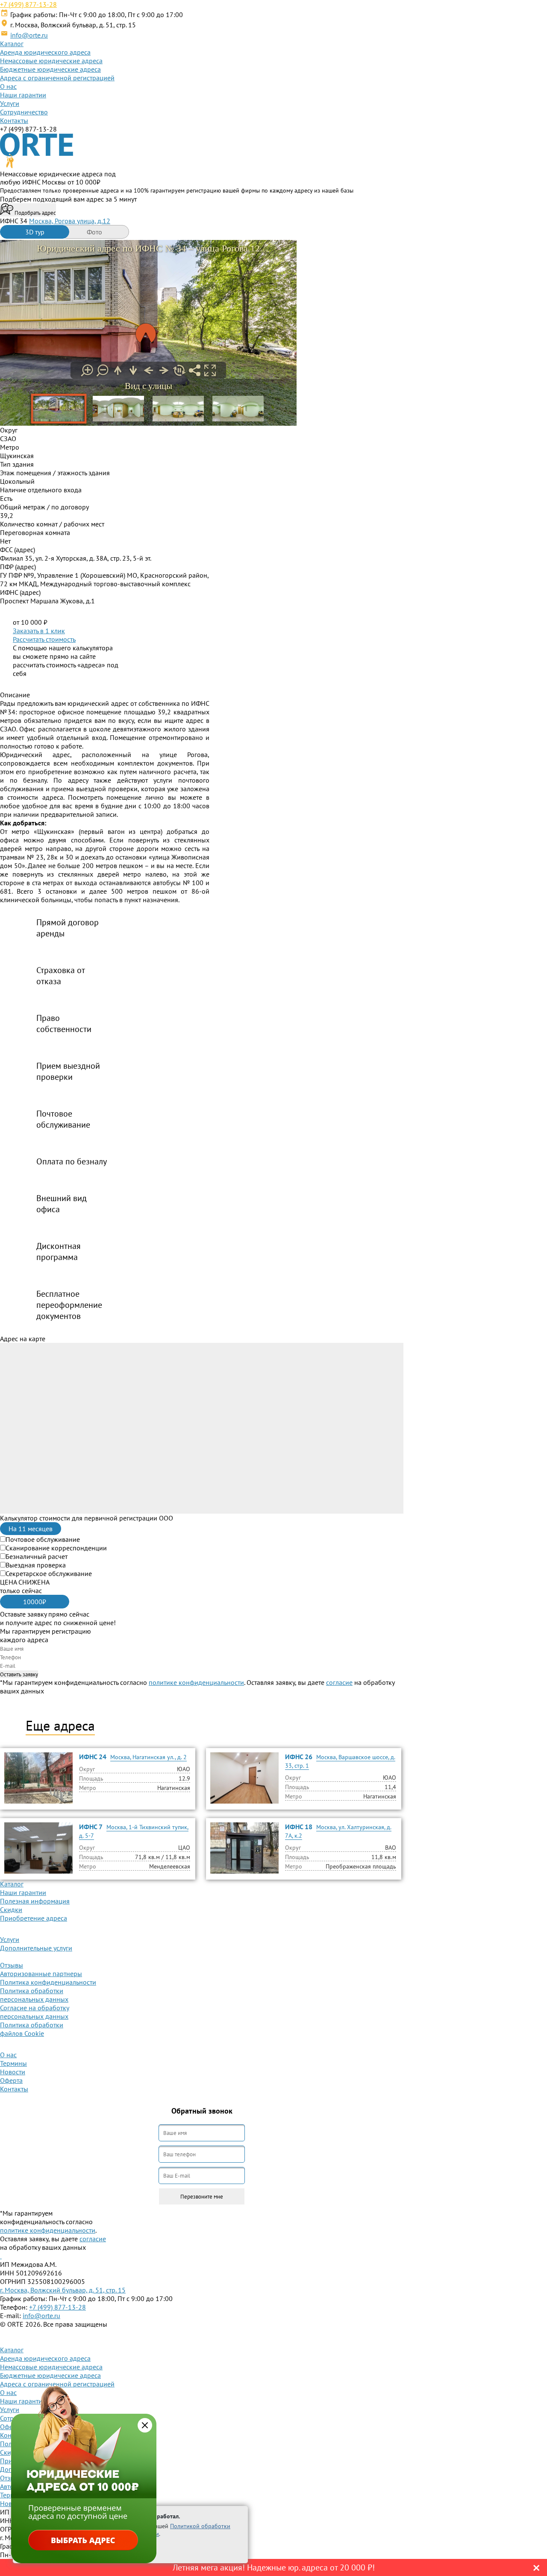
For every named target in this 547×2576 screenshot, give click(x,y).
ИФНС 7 (91, 1827)
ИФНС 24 (93, 1757)
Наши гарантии (23, 95)
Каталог (12, 44)
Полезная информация (35, 1901)
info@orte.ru (29, 35)
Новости (13, 2072)
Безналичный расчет (37, 1556)
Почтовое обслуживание (43, 1539)
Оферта (11, 2080)
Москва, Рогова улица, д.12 (70, 221)
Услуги (10, 103)
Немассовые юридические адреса (51, 61)
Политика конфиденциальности (48, 1982)
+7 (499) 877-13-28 (28, 4)
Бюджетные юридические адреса (50, 69)
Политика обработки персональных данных (34, 1995)
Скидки (11, 1909)
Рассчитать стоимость (44, 639)
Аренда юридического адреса (45, 52)
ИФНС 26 (299, 1757)
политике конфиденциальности (196, 1682)
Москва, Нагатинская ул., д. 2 (149, 1757)
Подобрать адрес (35, 213)
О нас (8, 86)
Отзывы (12, 1965)
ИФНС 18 (299, 1827)
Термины (13, 2063)
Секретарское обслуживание (49, 1573)
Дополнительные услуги (36, 1948)
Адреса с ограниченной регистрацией (57, 78)
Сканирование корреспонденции (56, 1548)
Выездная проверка (36, 1565)
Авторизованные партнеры (41, 1974)
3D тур (35, 232)
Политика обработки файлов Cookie (32, 2029)
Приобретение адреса (34, 1918)
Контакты (14, 120)
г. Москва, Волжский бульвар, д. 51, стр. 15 (63, 2290)
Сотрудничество (24, 112)
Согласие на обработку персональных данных (35, 2012)
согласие (339, 1682)
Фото (94, 232)
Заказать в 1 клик (39, 631)
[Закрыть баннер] (145, 2425)
